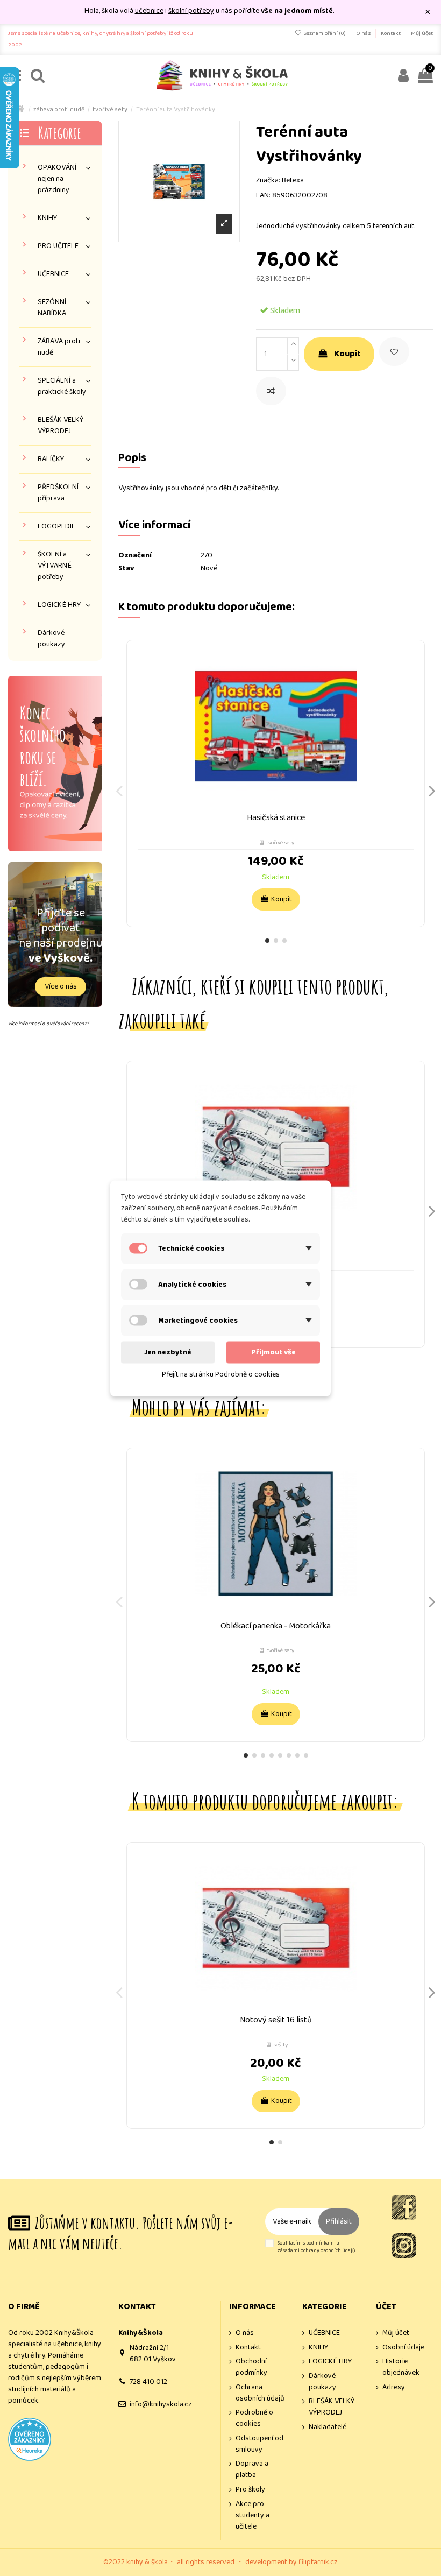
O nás (364, 33)
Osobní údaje (403, 2348)
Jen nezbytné (168, 1352)
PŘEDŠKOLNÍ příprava (58, 493)
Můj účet (422, 33)
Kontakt (391, 33)
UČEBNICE (53, 274)
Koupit (347, 354)
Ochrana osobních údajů (260, 2393)
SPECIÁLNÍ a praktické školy (62, 386)
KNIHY (47, 218)
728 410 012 (148, 2382)
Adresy (394, 2387)
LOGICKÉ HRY (59, 605)
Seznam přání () (325, 33)
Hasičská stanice (276, 818)
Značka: (268, 181)
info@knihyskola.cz (161, 2404)
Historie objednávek (401, 2367)
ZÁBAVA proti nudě (59, 347)
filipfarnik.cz (318, 2562)
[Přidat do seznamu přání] (394, 352)
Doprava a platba (252, 2469)
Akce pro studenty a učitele (252, 2515)
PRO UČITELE (58, 246)
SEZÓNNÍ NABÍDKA (52, 308)
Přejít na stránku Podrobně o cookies (221, 1374)
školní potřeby (191, 11)
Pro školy (250, 2490)
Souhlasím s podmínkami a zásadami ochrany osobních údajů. (317, 2247)
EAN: (263, 196)
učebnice (149, 11)
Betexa (293, 180)
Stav (126, 569)
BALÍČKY (51, 459)
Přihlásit (339, 2221)
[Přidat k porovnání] (271, 391)
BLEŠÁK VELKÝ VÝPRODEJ (61, 426)
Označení (135, 556)
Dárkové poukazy (51, 639)
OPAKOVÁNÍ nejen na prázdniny (57, 179)
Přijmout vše (273, 1352)
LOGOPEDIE (56, 527)
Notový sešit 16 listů (276, 2020)
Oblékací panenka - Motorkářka (276, 1626)
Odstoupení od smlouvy (259, 2444)
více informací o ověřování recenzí (48, 1024)
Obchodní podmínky (251, 2367)
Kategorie (59, 133)
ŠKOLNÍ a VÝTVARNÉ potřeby (55, 566)
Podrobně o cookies (254, 2418)
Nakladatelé (328, 2427)
